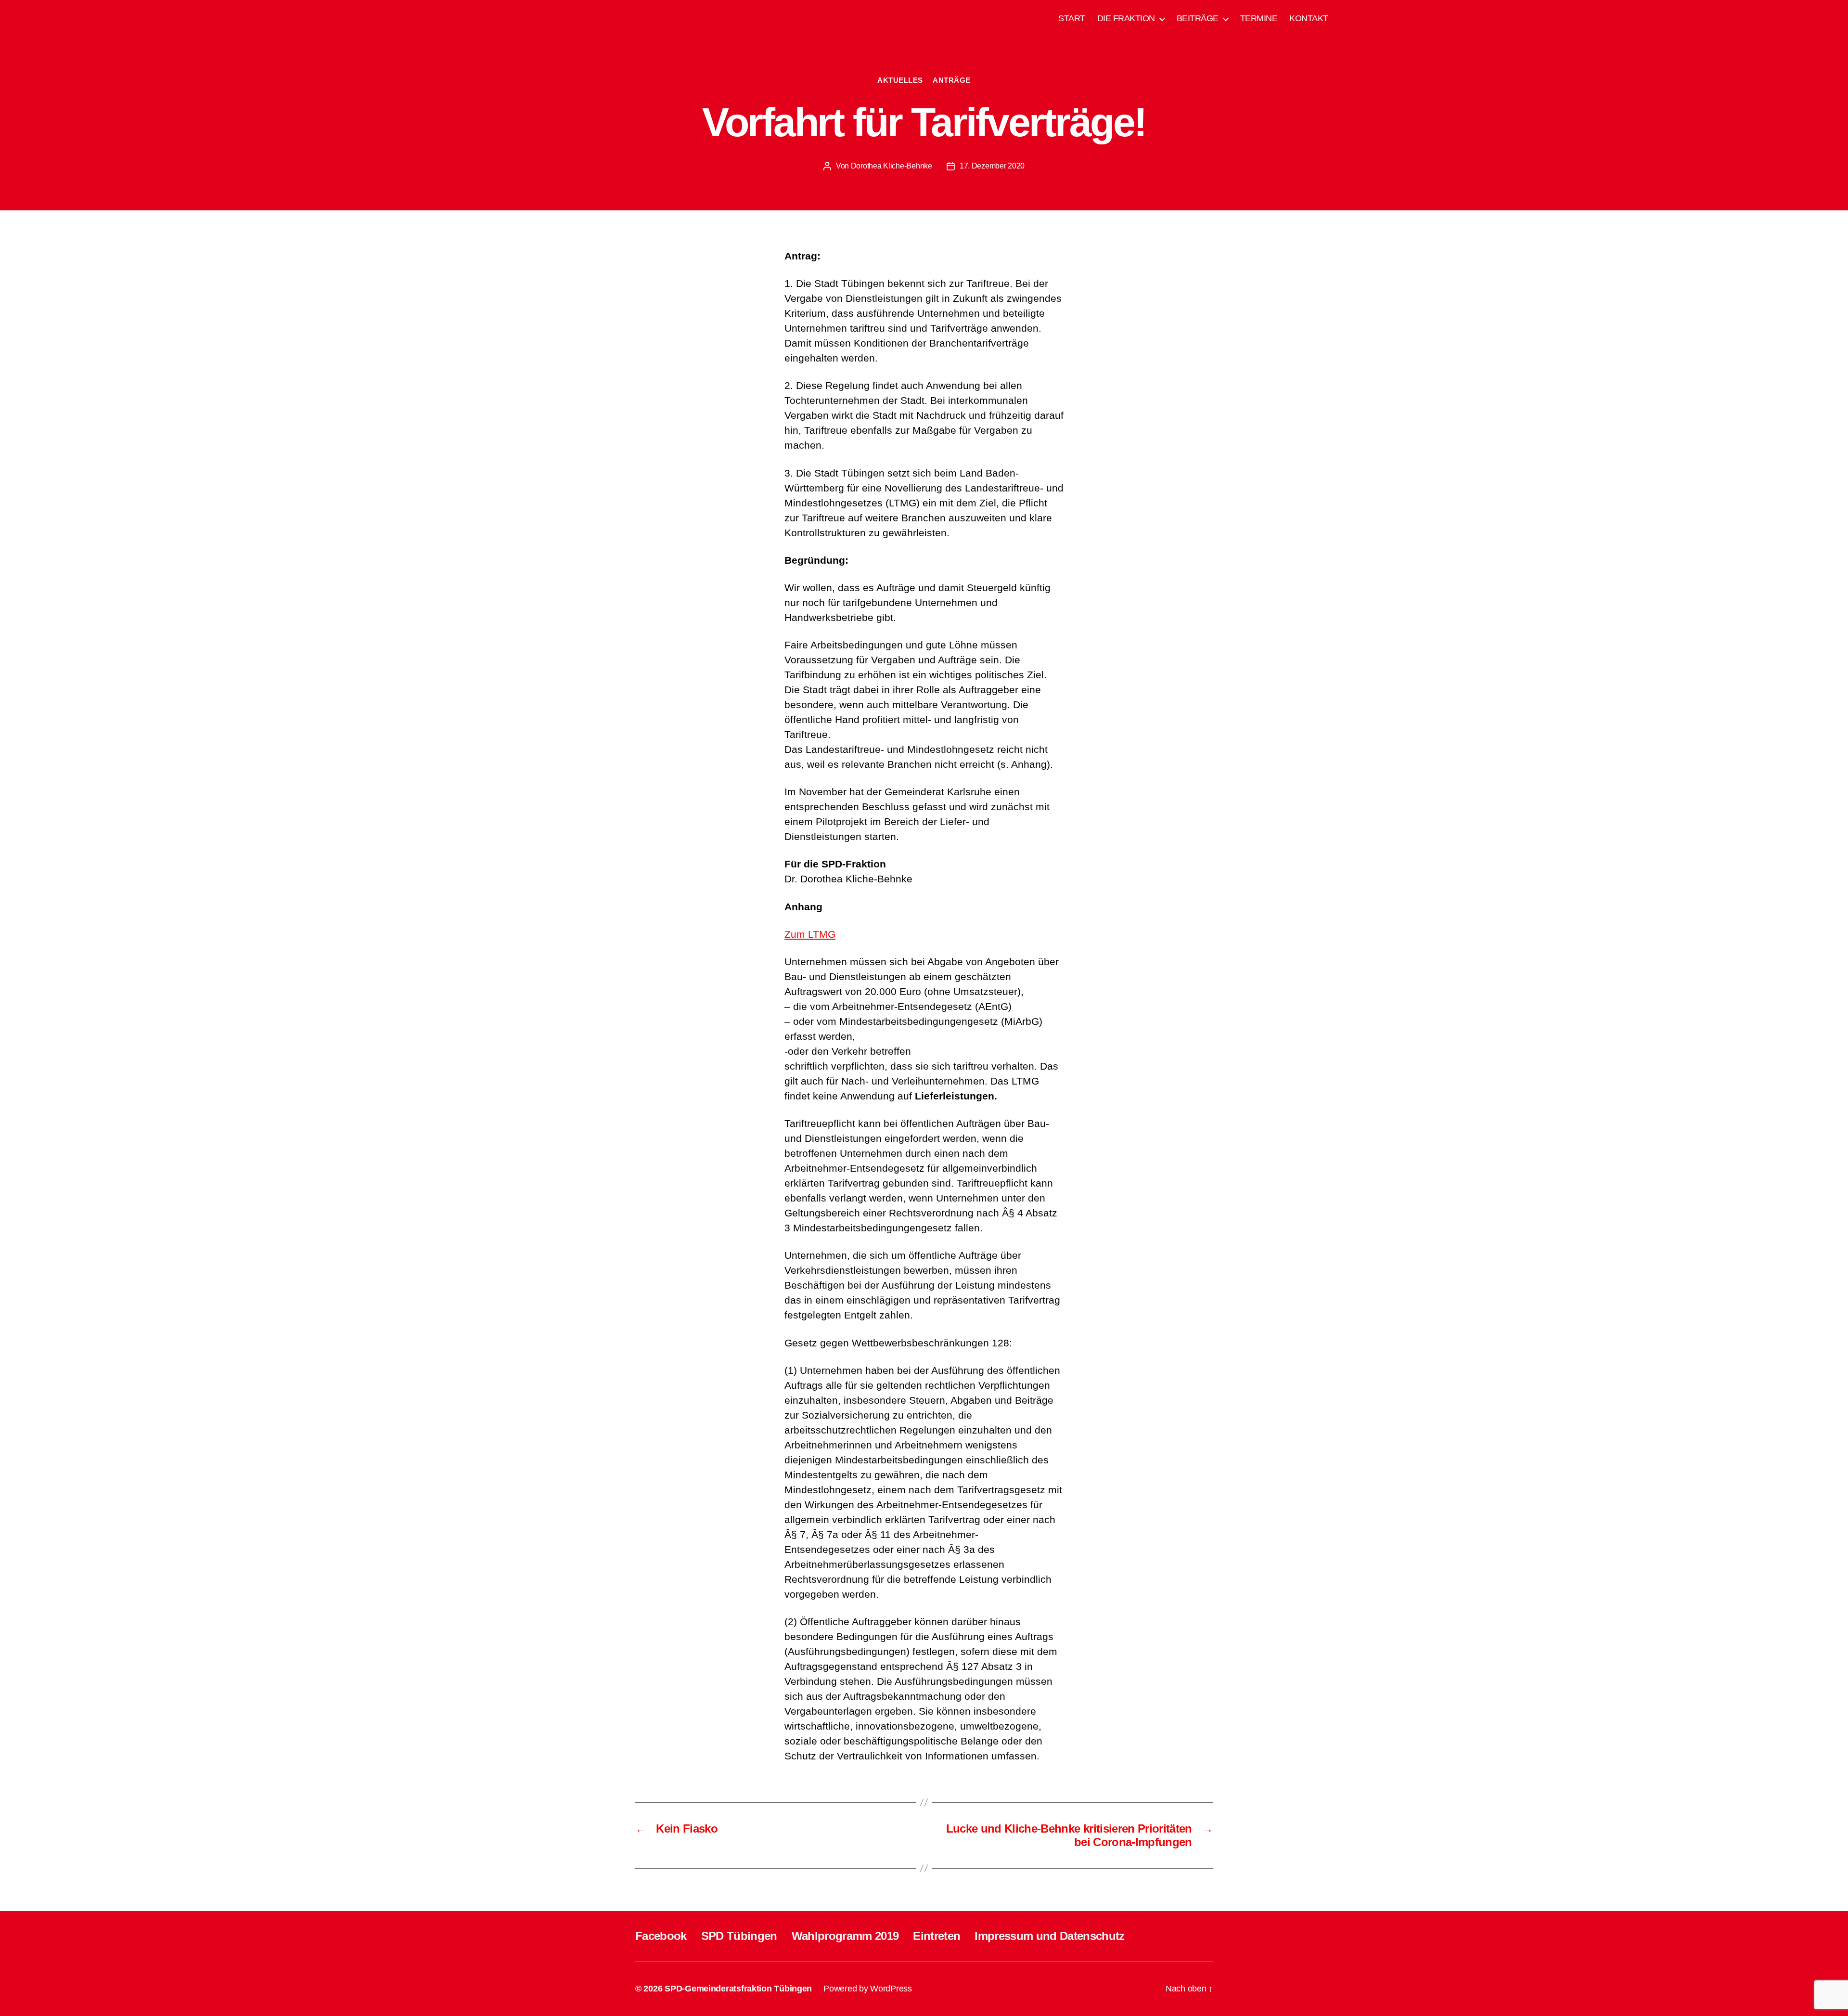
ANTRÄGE (952, 80)
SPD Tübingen (739, 1936)
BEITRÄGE (1198, 18)
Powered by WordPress (868, 1989)
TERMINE (1259, 18)
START (1072, 18)
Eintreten (937, 1936)
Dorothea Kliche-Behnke (892, 166)
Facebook (661, 1936)
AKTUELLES (900, 80)
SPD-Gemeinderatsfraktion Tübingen (738, 1989)
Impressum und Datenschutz (1049, 1936)
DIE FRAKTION (1126, 18)
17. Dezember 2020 (992, 166)
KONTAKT (1309, 18)
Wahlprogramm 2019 (845, 1936)
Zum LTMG (810, 934)
